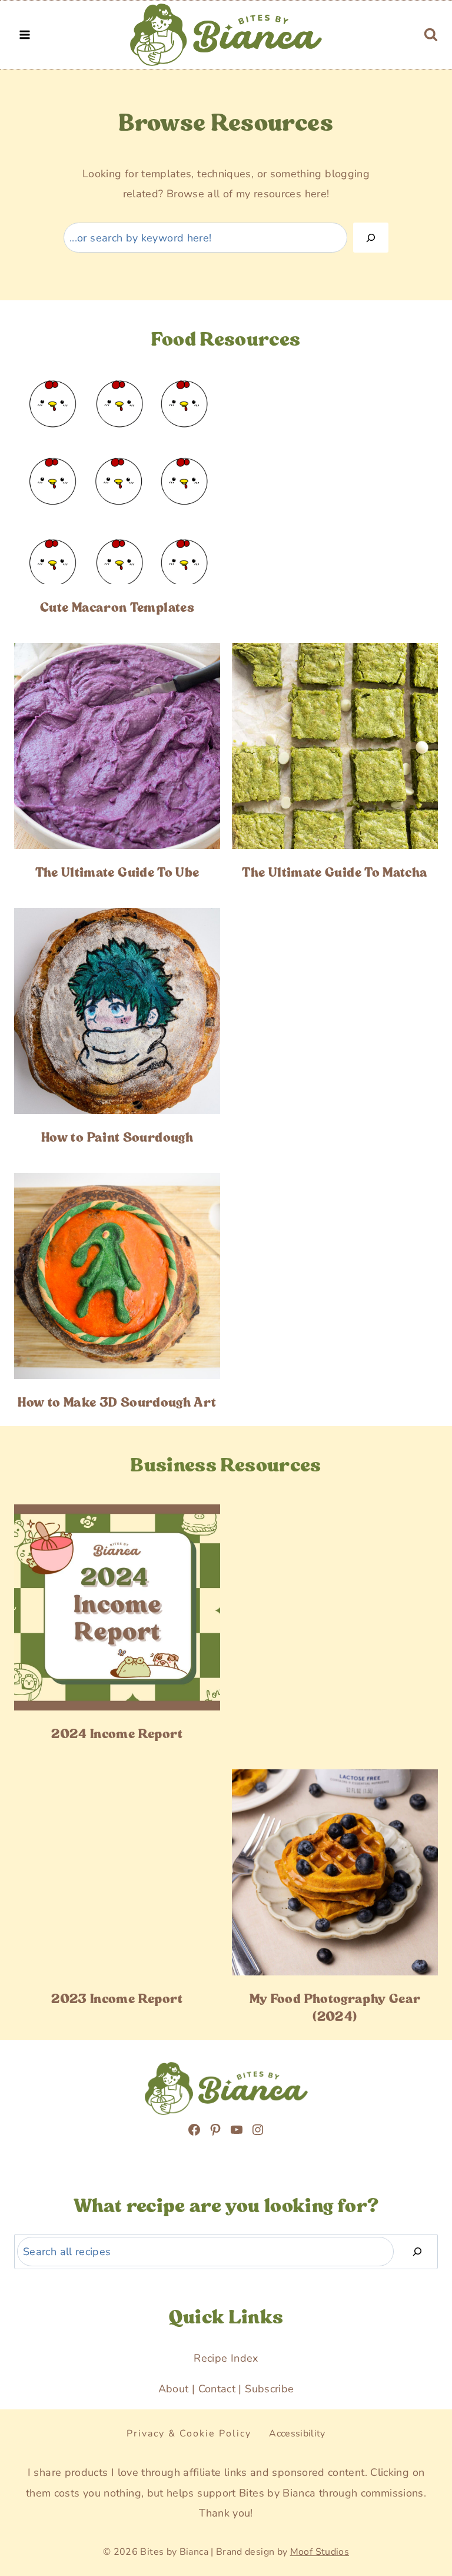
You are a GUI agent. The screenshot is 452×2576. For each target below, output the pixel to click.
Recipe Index (226, 2358)
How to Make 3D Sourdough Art (117, 1403)
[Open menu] (25, 34)
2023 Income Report (117, 1999)
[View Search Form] (431, 35)
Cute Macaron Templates (117, 608)
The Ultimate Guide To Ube (117, 873)
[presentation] (117, 481)
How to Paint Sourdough (117, 1138)
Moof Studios (320, 2552)
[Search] (371, 238)
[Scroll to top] (36, 2499)
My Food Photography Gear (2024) (335, 2008)
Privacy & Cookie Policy (189, 2434)
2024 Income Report (117, 1734)
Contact (217, 2389)
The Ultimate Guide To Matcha (335, 873)
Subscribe (269, 2389)
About (174, 2389)
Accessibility (297, 2434)
